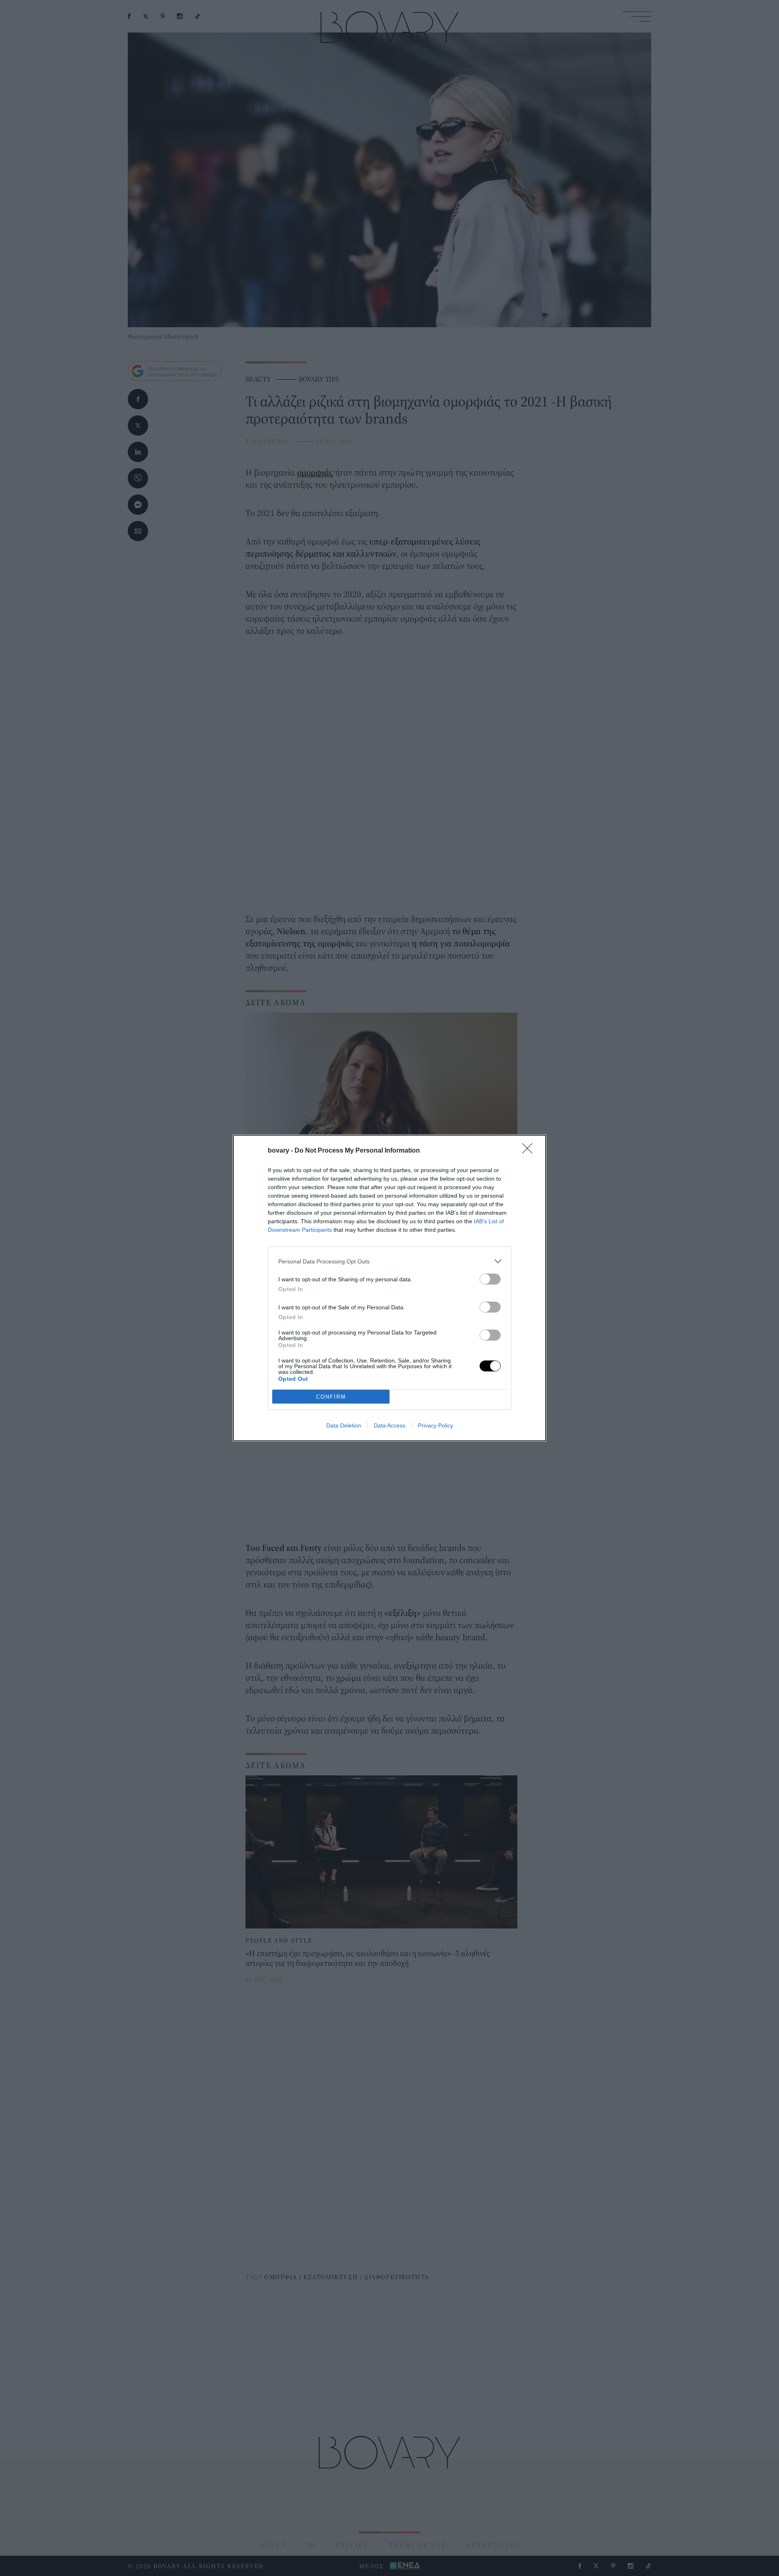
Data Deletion (344, 1425)
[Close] (530, 1151)
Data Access (389, 1425)
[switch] (490, 1279)
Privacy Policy (436, 1425)
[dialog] (389, 1288)
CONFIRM (331, 1397)
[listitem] (389, 1261)
